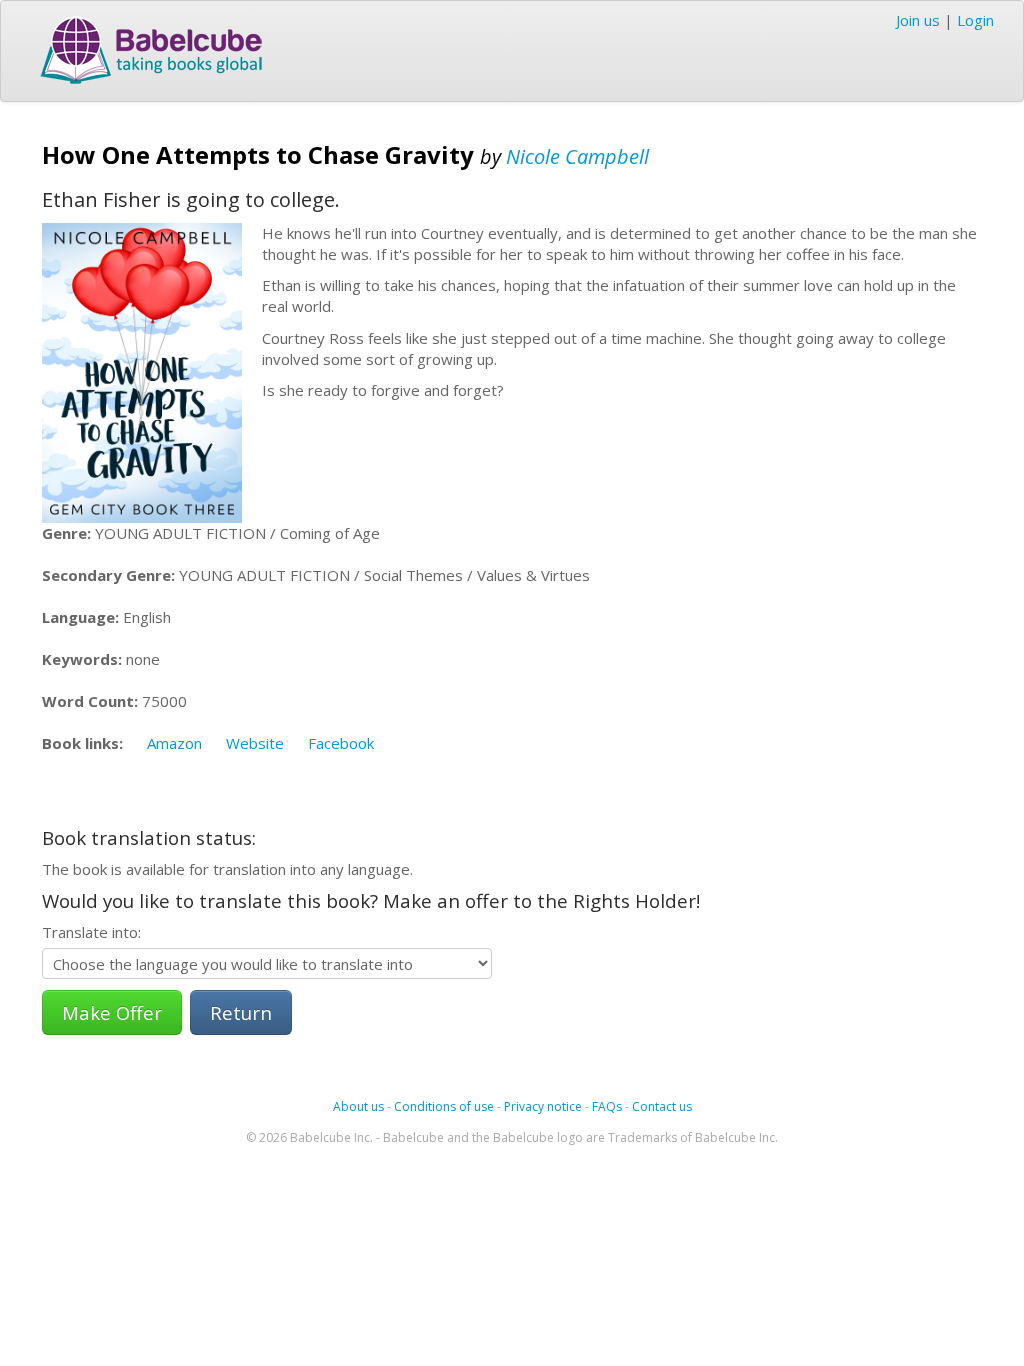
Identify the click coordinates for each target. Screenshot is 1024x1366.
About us (358, 1106)
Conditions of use (444, 1106)
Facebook (341, 743)
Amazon (174, 743)
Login (975, 20)
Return (241, 1012)
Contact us (662, 1106)
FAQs (607, 1106)
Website (255, 743)
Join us (918, 20)
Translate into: (91, 932)
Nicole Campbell (577, 156)
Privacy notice (543, 1106)
